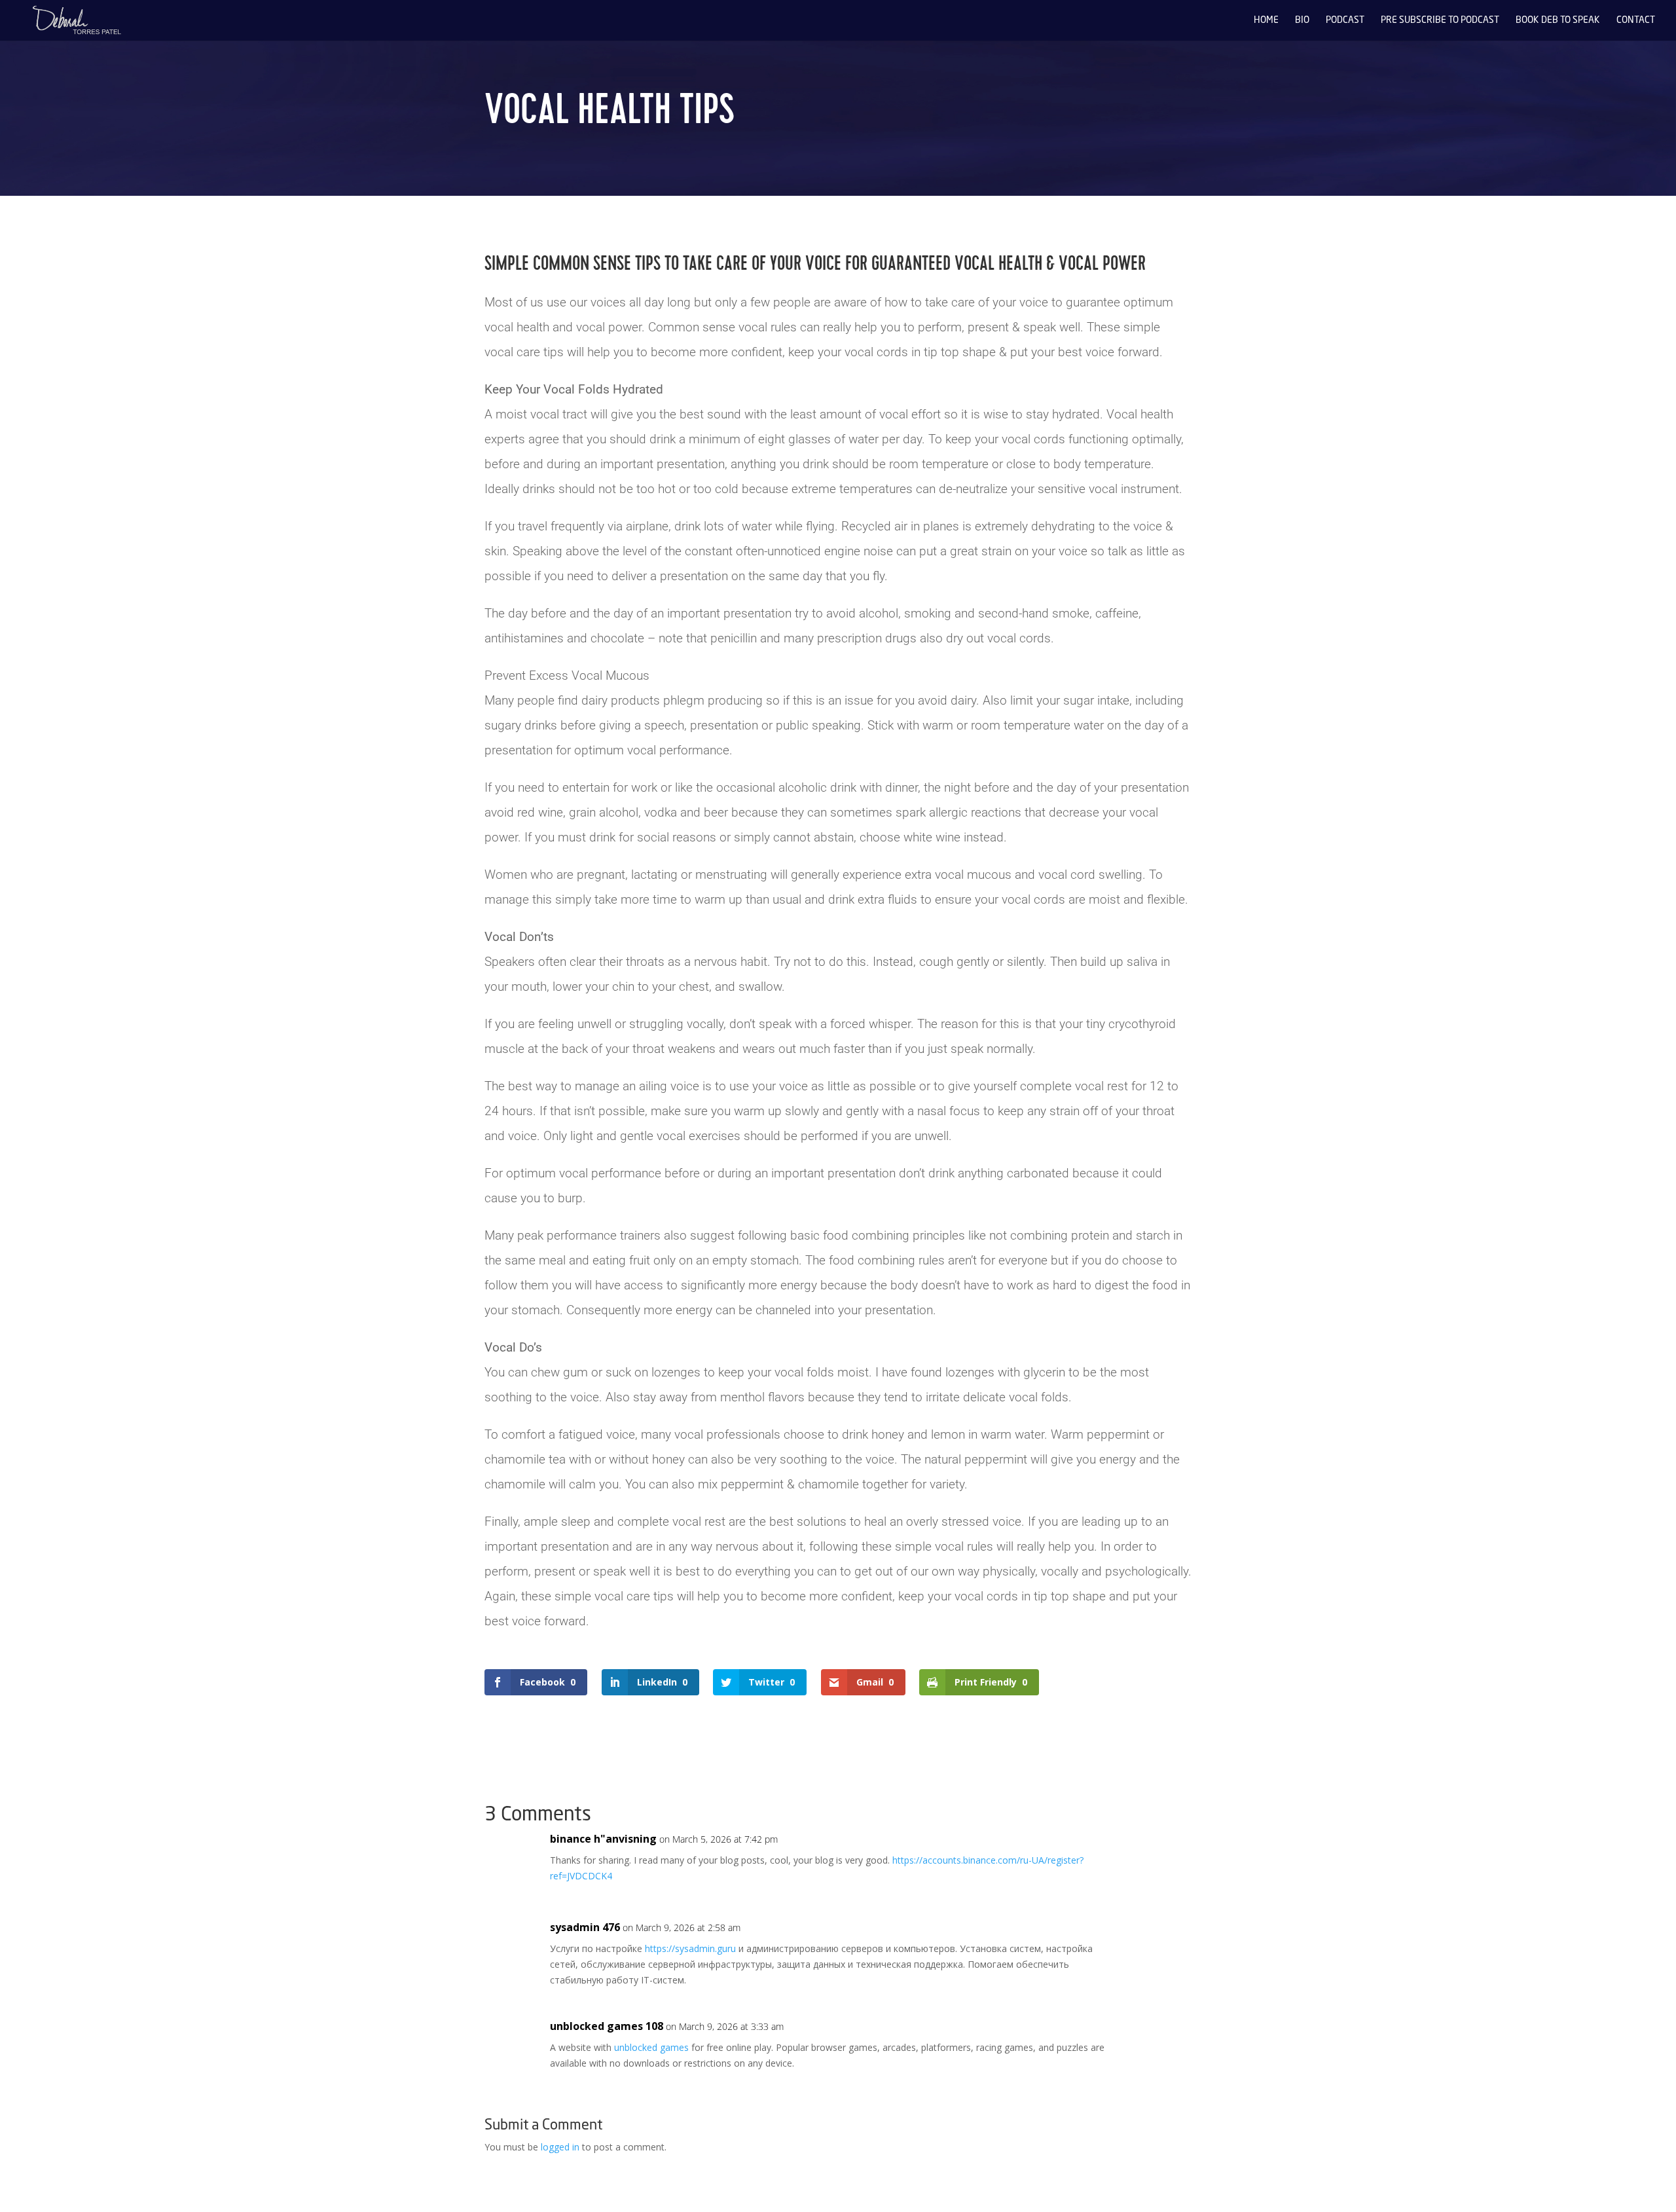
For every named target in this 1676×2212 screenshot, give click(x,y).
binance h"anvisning (603, 1839)
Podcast (1345, 20)
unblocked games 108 (607, 2026)
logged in (560, 2147)
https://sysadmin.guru (690, 1948)
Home (1266, 20)
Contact (1636, 20)
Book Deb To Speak (1558, 20)
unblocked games (651, 2047)
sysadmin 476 (585, 1927)
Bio (1302, 20)
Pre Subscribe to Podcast (1440, 20)
